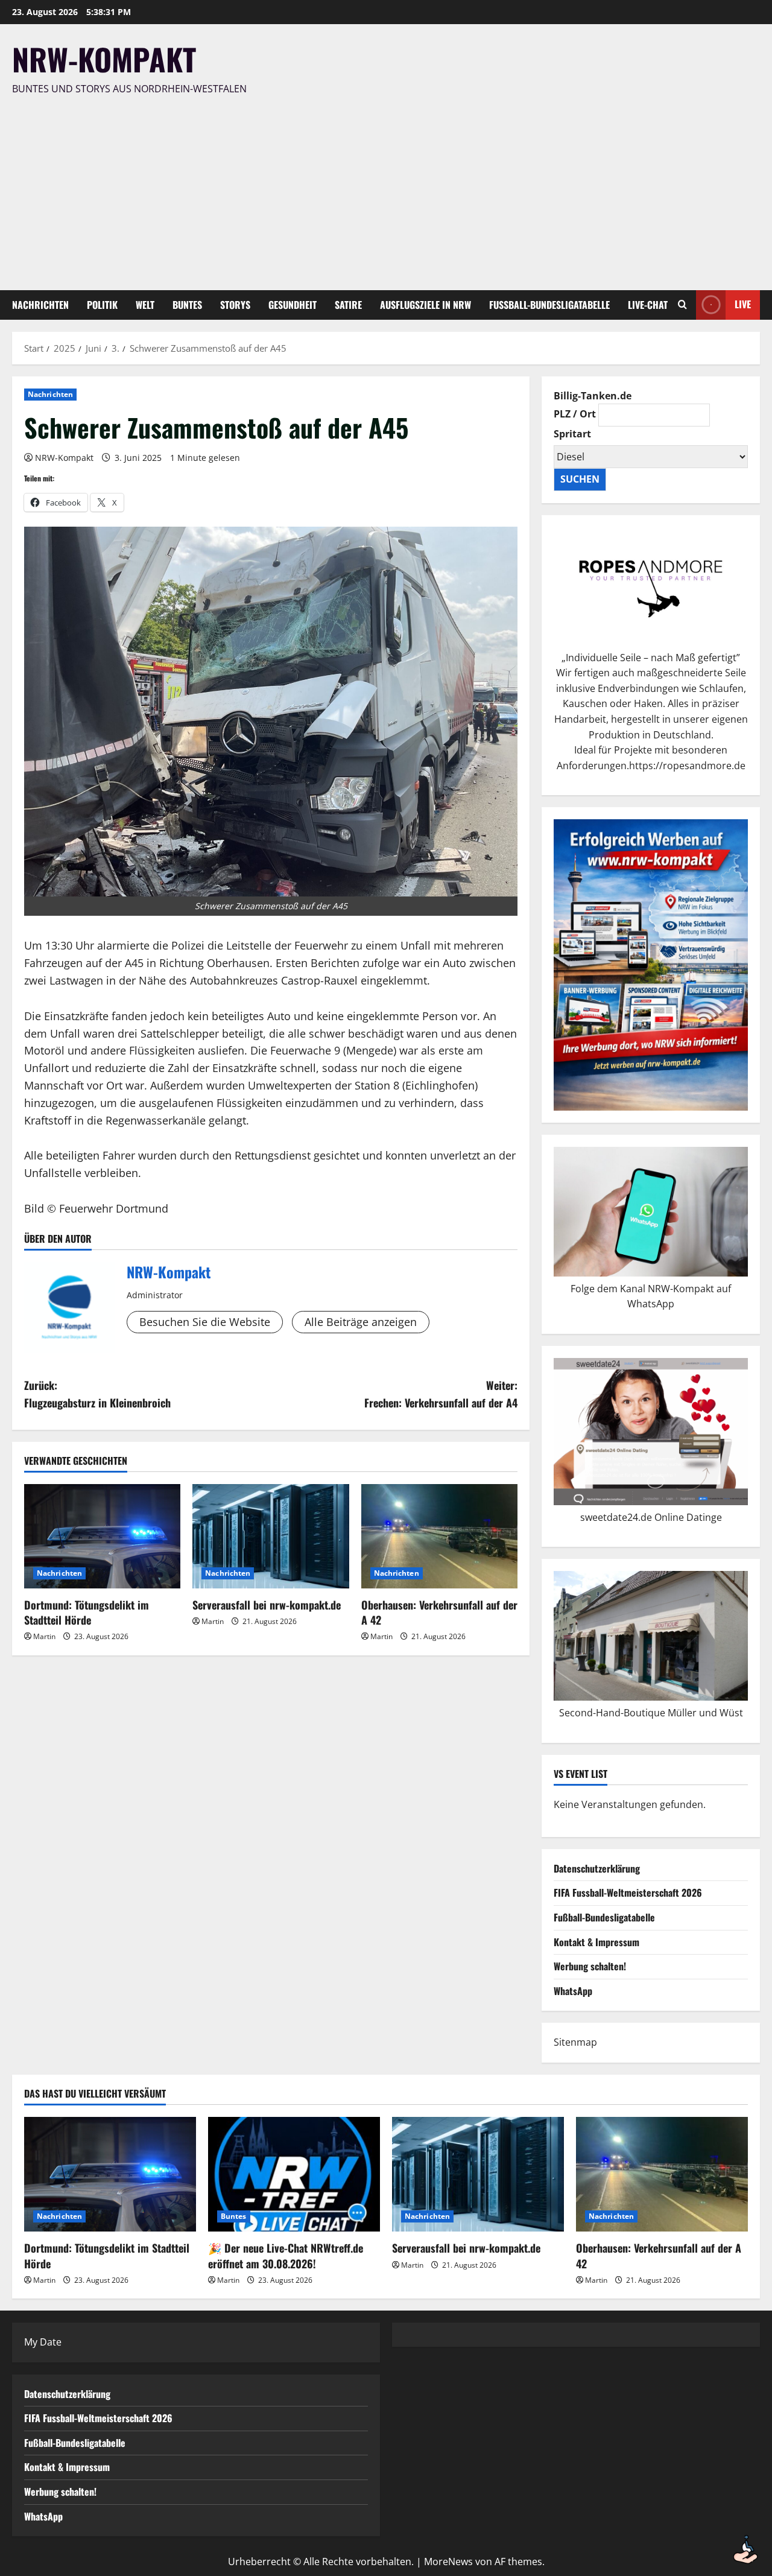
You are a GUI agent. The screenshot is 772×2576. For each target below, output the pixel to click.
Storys (235, 305)
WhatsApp (573, 1991)
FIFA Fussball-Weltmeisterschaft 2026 (628, 1892)
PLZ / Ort (575, 414)
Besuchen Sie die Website (205, 1322)
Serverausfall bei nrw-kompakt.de (267, 1605)
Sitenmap (575, 2042)
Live (743, 304)
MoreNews (448, 2562)
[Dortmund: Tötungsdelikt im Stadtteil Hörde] (102, 1536)
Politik (102, 305)
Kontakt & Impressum (596, 1942)
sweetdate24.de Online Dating (648, 1517)
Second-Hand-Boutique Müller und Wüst (651, 1713)
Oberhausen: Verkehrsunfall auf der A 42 (439, 1612)
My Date (43, 2342)
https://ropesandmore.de (687, 766)
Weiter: (441, 1394)
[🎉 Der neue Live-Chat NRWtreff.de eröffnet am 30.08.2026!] (294, 2174)
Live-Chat (648, 305)
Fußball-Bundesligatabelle (549, 305)
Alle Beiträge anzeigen (361, 1322)
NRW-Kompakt (104, 59)
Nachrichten (40, 305)
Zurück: (97, 1394)
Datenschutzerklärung (597, 1868)
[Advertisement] (383, 188)
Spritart (572, 434)
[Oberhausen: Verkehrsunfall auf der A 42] (439, 1536)
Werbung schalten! (590, 1966)
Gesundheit (293, 305)
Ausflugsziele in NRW (426, 305)
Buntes (187, 305)
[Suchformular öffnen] (682, 305)
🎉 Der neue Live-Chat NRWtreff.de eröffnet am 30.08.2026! (286, 2255)
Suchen (580, 479)
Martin (44, 1636)
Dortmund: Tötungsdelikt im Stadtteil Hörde (87, 1612)
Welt (145, 305)
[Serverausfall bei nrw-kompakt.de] (271, 1536)
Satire (348, 305)
